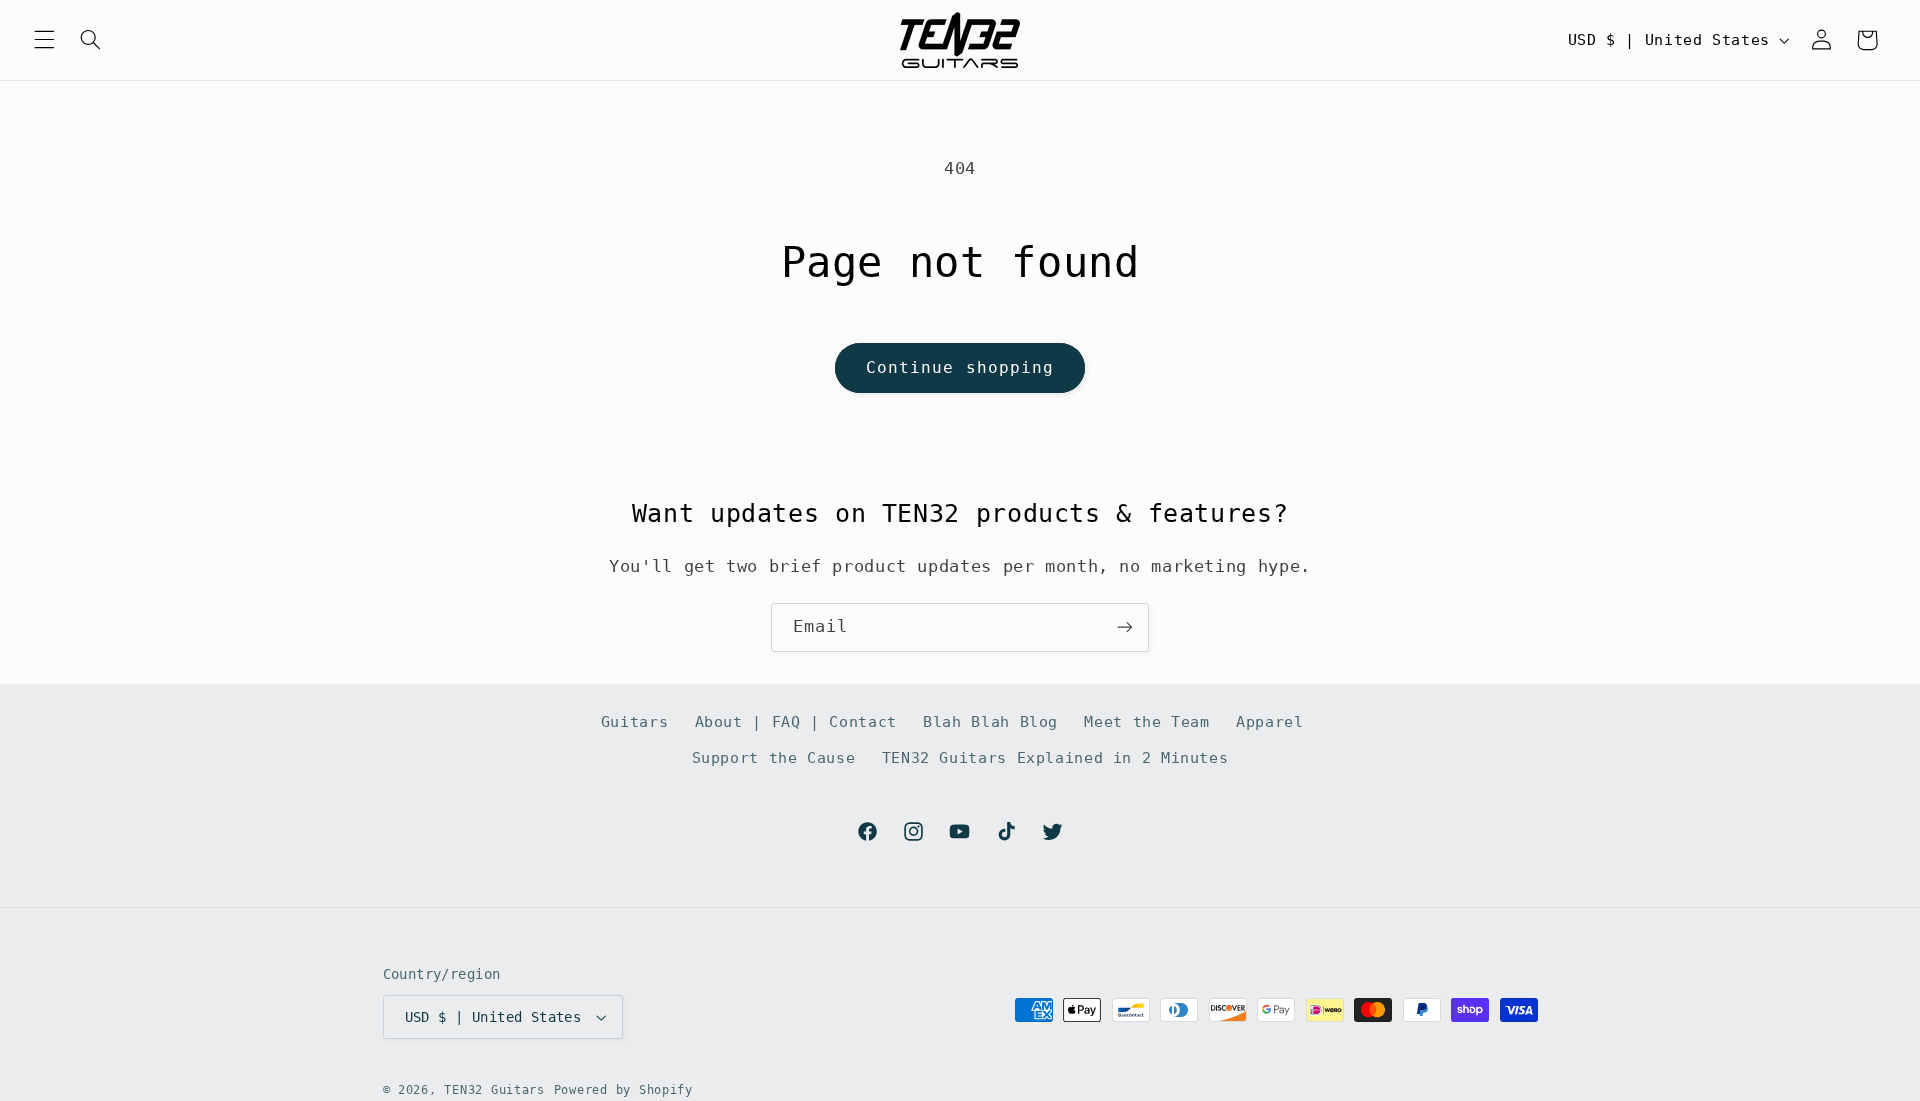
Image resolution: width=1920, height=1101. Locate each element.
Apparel (1269, 721)
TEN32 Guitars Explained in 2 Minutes (1055, 757)
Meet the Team (1146, 721)
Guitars (634, 721)
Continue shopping (960, 367)
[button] (44, 40)
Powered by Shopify (623, 1090)
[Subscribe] (1125, 627)
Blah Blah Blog (990, 721)
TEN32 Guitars (494, 1090)
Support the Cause (774, 757)
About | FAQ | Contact (796, 721)
